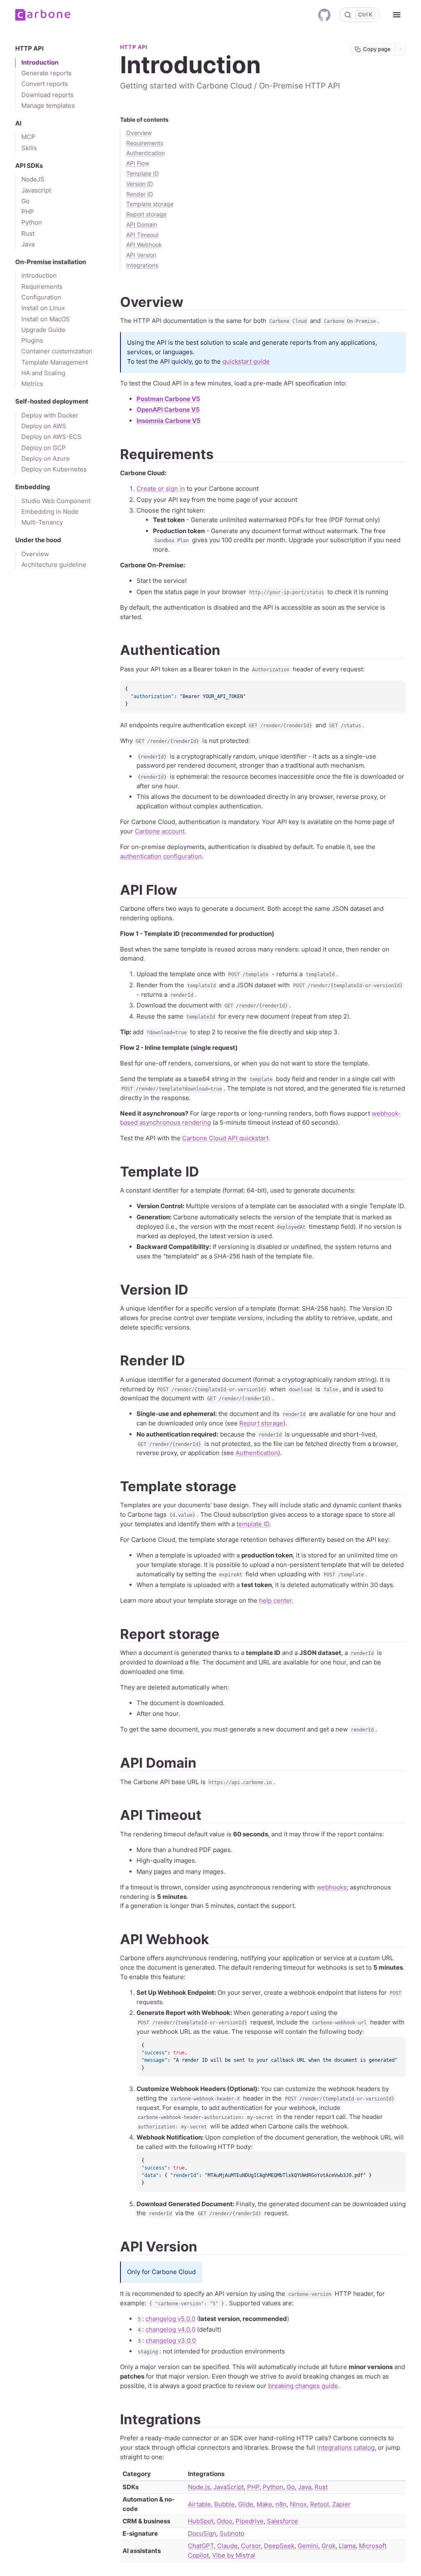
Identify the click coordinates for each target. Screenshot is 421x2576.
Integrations (161, 2419)
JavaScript (229, 2487)
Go (25, 201)
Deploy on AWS (44, 426)
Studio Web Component (56, 501)
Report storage (146, 214)
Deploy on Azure (46, 459)
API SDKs (29, 166)
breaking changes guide (303, 2386)
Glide (246, 2504)
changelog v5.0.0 (170, 2319)
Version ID (140, 184)
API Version (159, 2246)
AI (18, 123)
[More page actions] (400, 49)
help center (275, 1600)
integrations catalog (346, 2447)
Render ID (140, 194)
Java (28, 244)
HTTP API (29, 49)
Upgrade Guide (43, 330)
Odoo (224, 2521)
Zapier (341, 2504)
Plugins (32, 341)
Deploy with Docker (50, 415)
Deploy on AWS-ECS (51, 437)
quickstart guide (246, 361)
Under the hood (38, 540)
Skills (29, 148)
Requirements (42, 287)
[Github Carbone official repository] (324, 15)
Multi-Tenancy (42, 522)
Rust (28, 234)
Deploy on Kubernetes (54, 469)
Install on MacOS (46, 319)
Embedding (33, 487)
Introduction (40, 63)
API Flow (138, 163)
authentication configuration (161, 856)
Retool (319, 2504)
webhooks (332, 1887)
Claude (227, 2546)
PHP (28, 212)
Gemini (308, 2546)
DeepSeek (279, 2546)
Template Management (55, 362)
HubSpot (201, 2521)
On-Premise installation (51, 262)
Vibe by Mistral (234, 2555)
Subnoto (232, 2533)
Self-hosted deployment (52, 401)
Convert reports (45, 84)
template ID (253, 1524)
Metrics (32, 384)
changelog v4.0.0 (170, 2329)
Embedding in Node (50, 512)
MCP (28, 137)
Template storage (150, 204)
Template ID (142, 174)
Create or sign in (161, 489)
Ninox (298, 2504)
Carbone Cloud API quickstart (225, 1138)
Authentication (146, 153)
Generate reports (46, 73)
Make (264, 2504)
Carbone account (160, 831)
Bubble (224, 2504)
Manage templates (48, 106)
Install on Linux (43, 308)
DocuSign (202, 2533)
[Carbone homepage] (43, 15)
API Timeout (142, 235)
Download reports (47, 95)
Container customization (57, 351)
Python (32, 223)
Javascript (36, 190)
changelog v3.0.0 (171, 2340)
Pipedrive (250, 2521)
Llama (347, 2546)
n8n (281, 2504)
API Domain (142, 225)
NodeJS (33, 179)
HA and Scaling (43, 373)
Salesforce (282, 2521)
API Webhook (144, 245)
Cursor (251, 2546)
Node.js (199, 2487)
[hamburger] (397, 15)
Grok (328, 2546)
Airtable (199, 2504)
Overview (35, 554)
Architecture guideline (54, 565)
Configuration (41, 297)
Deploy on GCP (44, 448)
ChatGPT (201, 2546)
